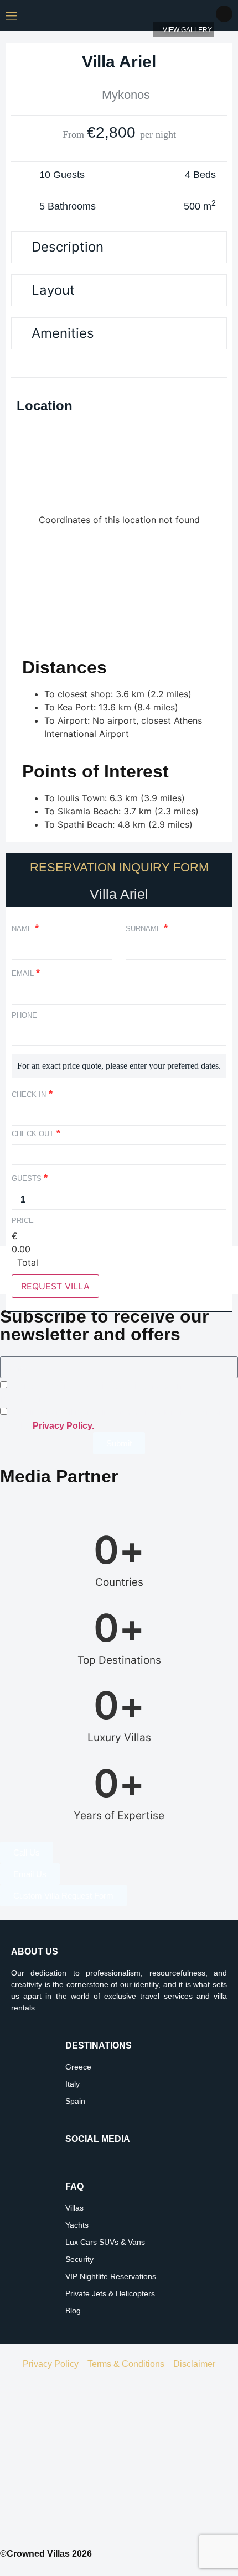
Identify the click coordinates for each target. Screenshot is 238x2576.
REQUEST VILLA (55, 1286)
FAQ (74, 2186)
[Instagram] (74, 2163)
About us (35, 1951)
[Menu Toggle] (11, 15)
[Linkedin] (104, 2163)
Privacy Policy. (63, 1426)
